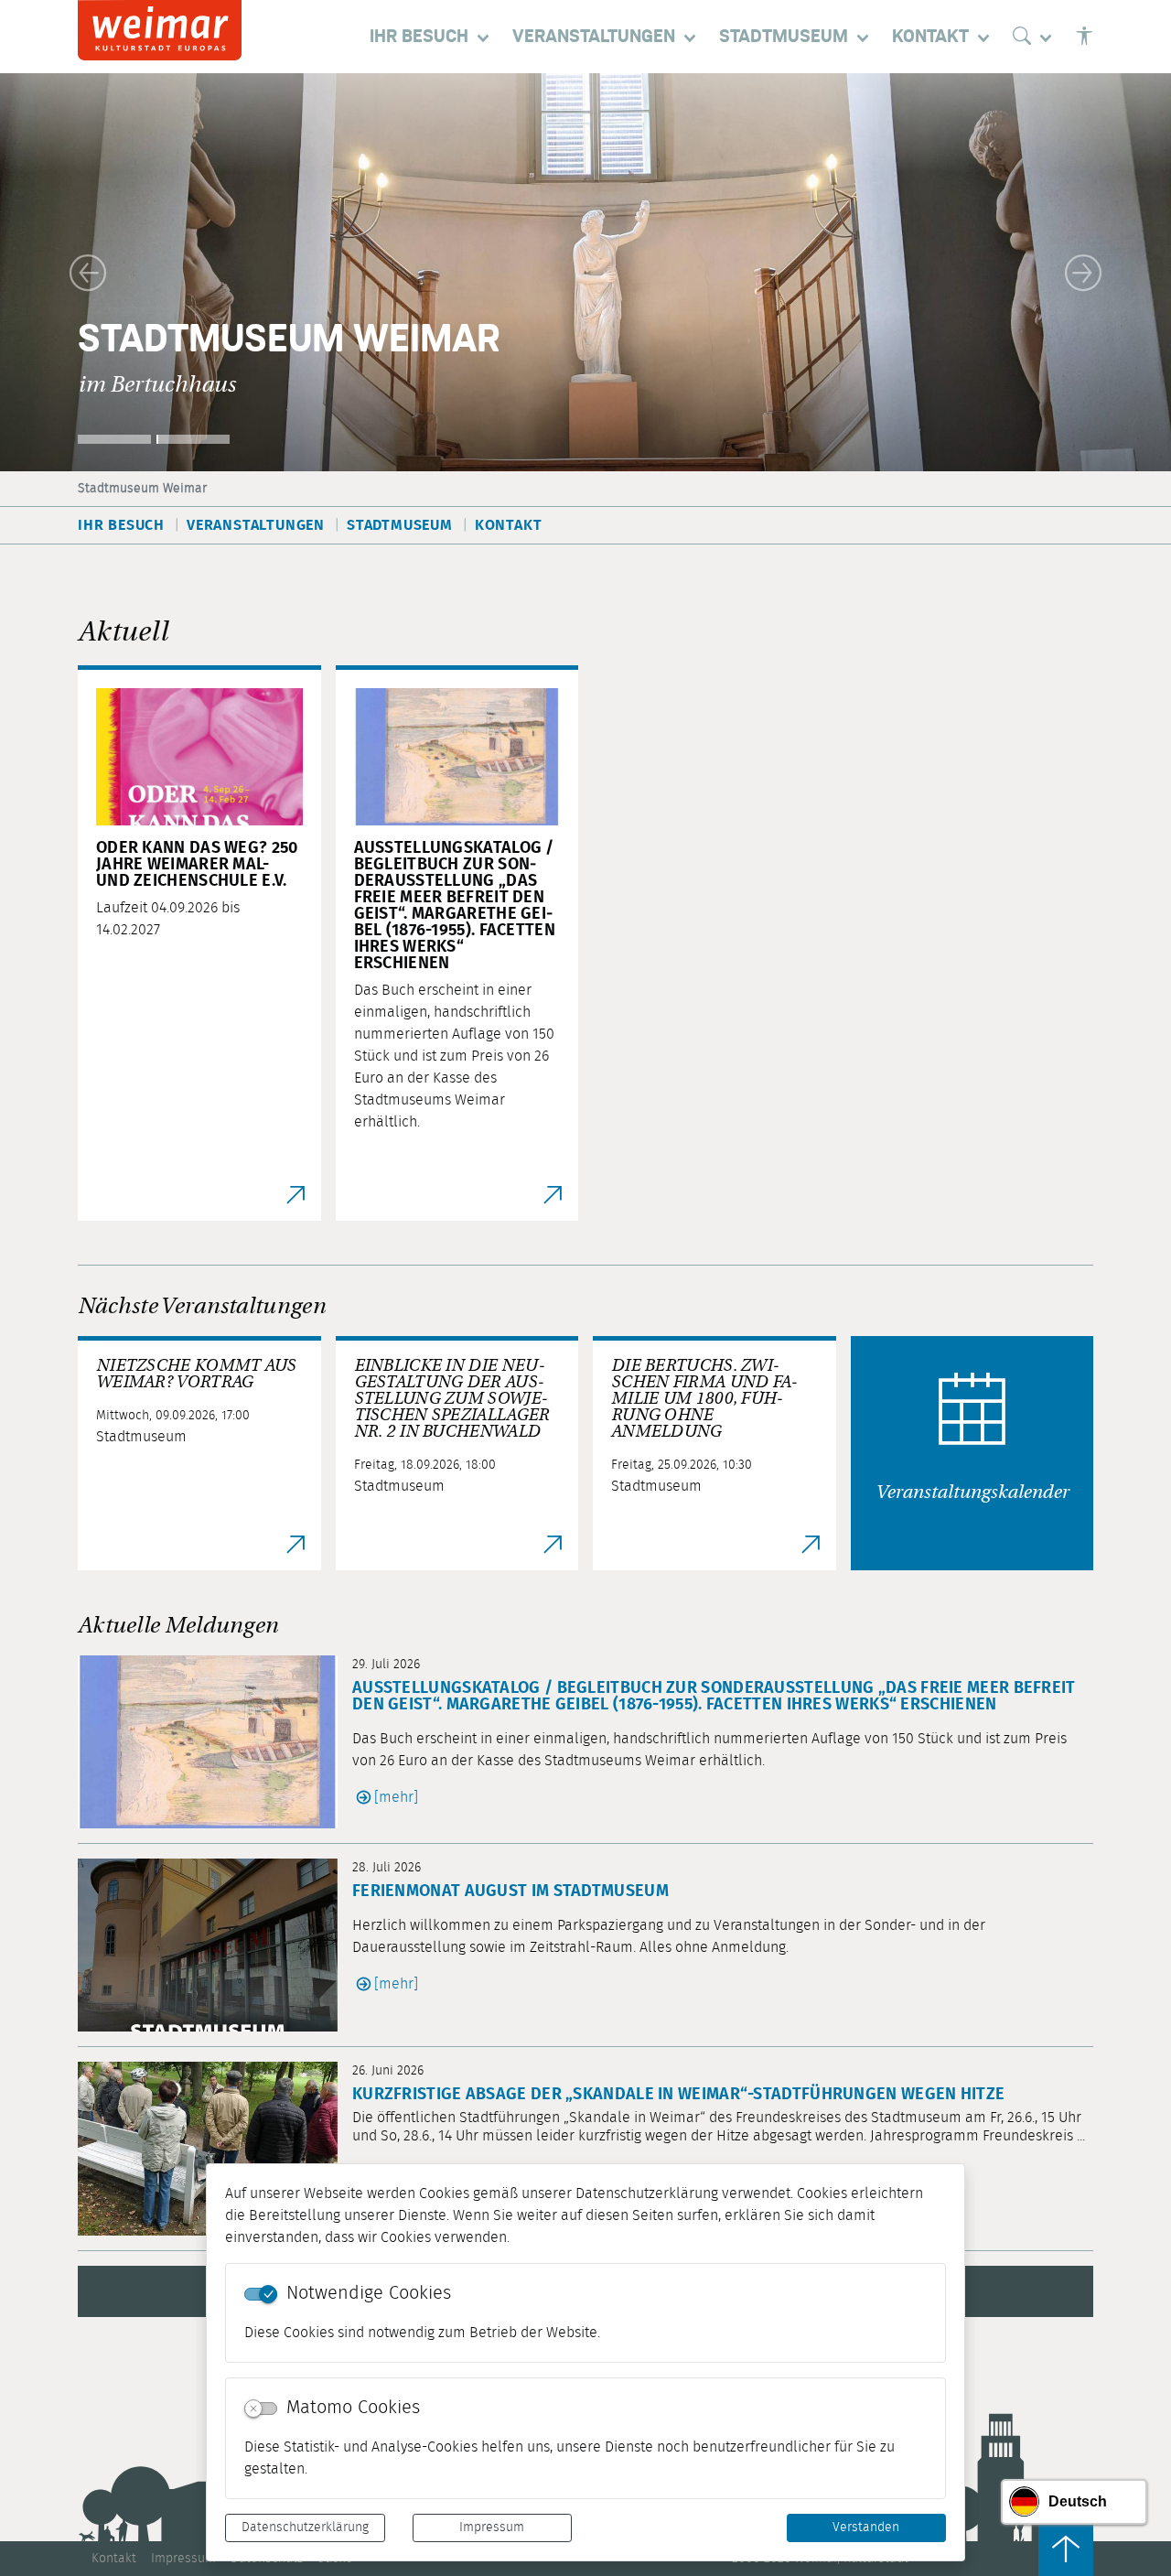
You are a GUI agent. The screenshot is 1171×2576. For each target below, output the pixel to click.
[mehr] (396, 1797)
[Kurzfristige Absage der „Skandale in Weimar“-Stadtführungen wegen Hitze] (215, 2148)
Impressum (492, 2527)
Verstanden (866, 2527)
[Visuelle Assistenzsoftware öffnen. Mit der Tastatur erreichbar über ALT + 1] (1084, 37)
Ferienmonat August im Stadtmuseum (510, 1892)
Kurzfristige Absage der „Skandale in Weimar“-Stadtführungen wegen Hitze (678, 2095)
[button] (88, 272)
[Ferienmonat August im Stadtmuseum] (215, 1945)
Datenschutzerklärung (305, 2527)
